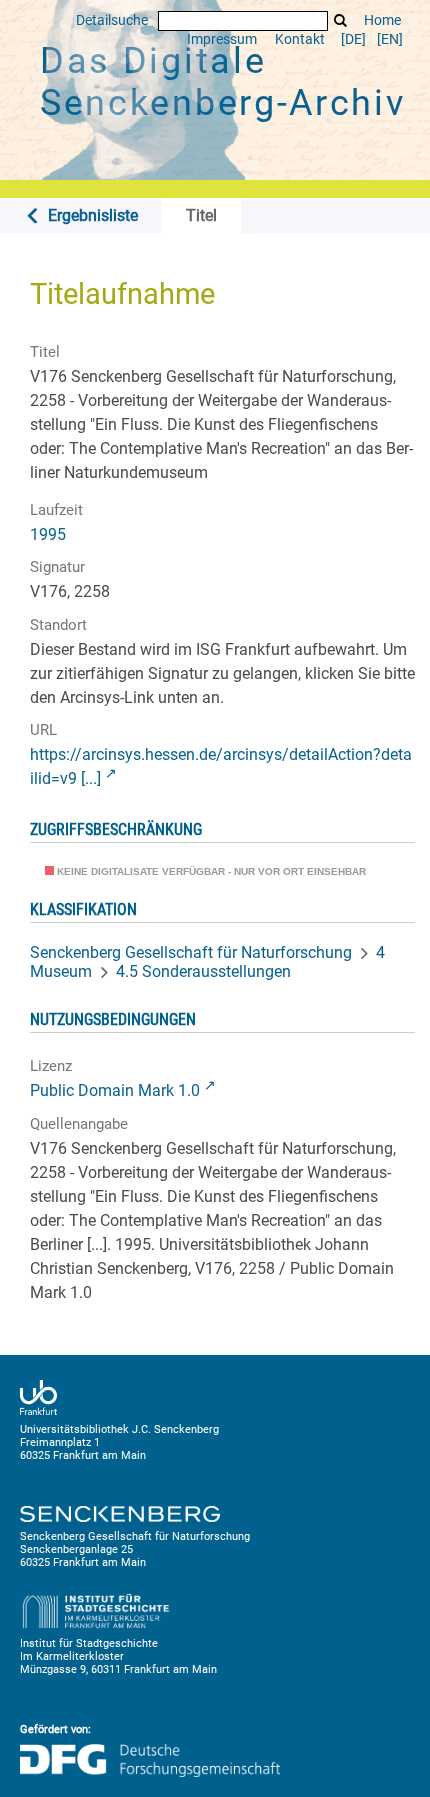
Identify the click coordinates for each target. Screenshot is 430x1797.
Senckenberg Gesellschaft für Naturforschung (191, 952)
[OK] (341, 20)
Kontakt (300, 39)
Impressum (222, 39)
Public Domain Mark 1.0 (115, 1090)
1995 (48, 534)
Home (382, 20)
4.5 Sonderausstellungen (203, 971)
